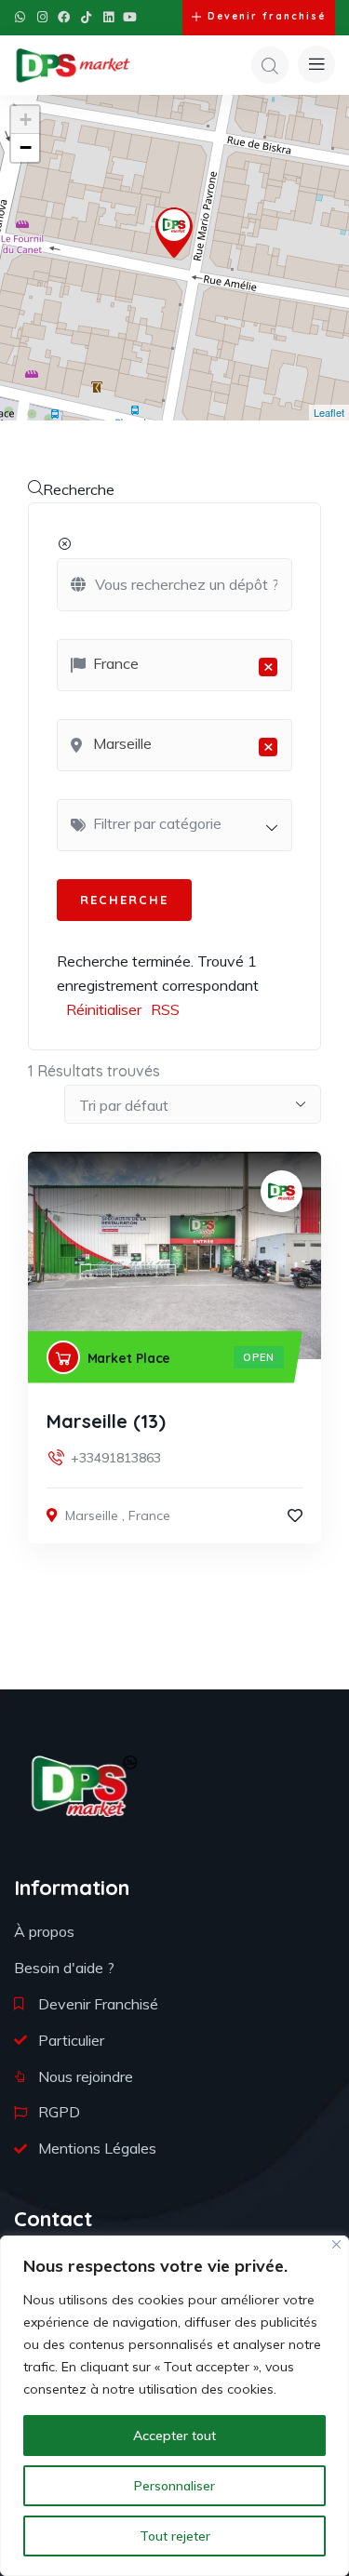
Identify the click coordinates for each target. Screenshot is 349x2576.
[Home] (84, 1786)
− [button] (26, 147)
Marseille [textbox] (183, 745)
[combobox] (174, 665)
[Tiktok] (86, 17)
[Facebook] (64, 17)
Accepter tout (174, 2436)
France (149, 1515)
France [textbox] (183, 665)
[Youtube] (130, 17)
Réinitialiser (104, 1009)
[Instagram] (42, 17)
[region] (174, 2406)
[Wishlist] (295, 1515)
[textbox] (184, 823)
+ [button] (26, 120)
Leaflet (329, 412)
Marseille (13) (106, 1421)
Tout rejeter (175, 2536)
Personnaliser (174, 2486)
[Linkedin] (108, 17)
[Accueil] (74, 65)
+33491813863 (116, 1458)
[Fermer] (336, 2244)
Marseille (92, 1515)
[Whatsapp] (20, 17)
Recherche (79, 489)
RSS (165, 1009)
